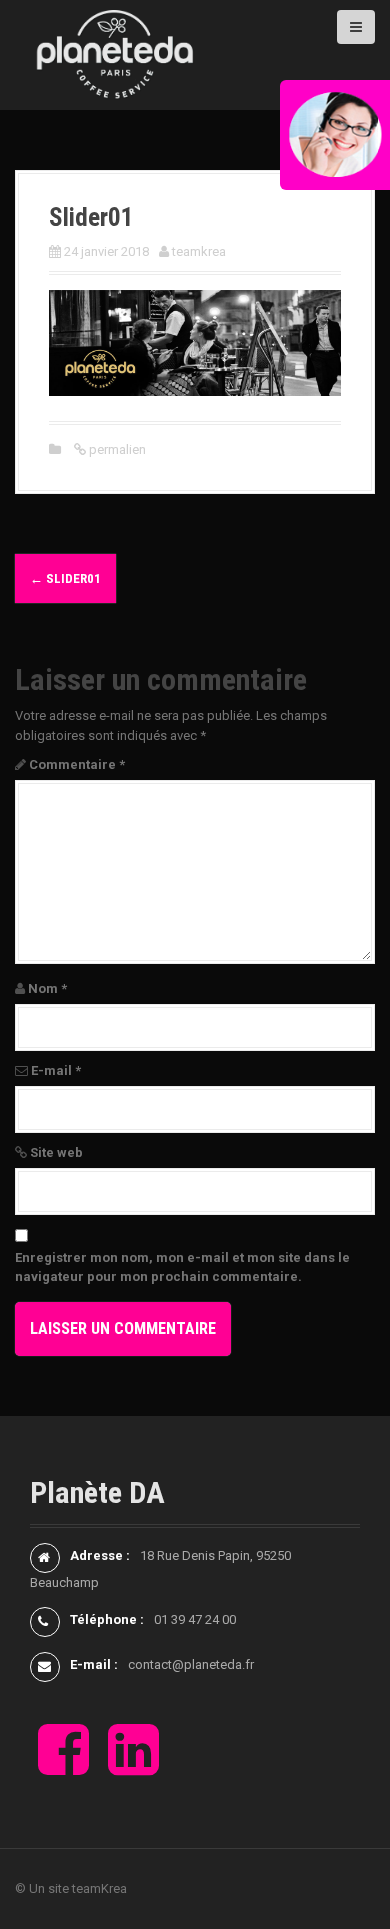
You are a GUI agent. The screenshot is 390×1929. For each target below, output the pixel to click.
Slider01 (65, 578)
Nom (47, 988)
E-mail (56, 1070)
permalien (116, 449)
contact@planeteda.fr (191, 1664)
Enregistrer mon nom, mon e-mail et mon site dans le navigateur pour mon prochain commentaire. (182, 1267)
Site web (56, 1152)
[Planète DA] (115, 53)
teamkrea (199, 251)
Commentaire (77, 764)
